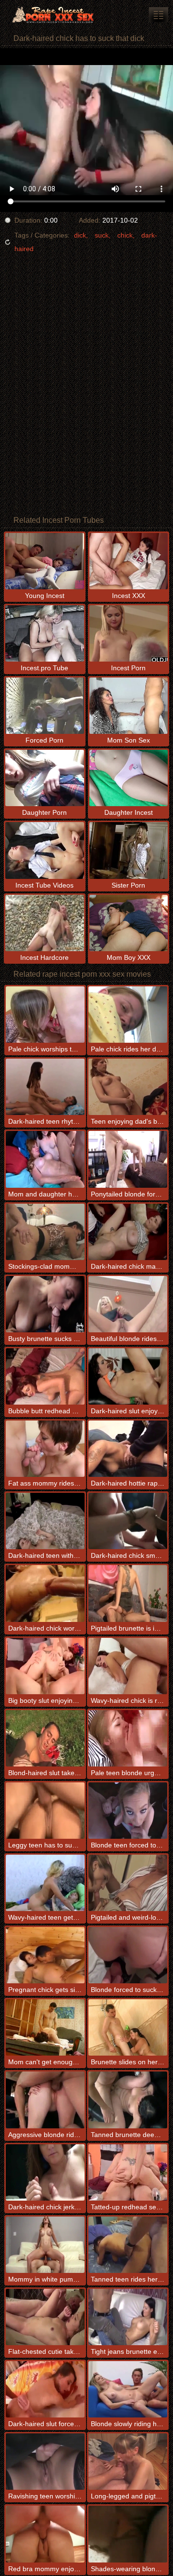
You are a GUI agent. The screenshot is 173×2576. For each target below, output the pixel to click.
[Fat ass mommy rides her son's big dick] (45, 1449)
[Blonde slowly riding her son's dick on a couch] (128, 2389)
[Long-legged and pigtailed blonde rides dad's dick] (128, 2462)
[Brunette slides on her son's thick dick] (128, 2027)
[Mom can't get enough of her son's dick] (45, 2027)
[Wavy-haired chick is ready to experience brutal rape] (128, 1666)
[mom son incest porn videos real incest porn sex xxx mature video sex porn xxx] (159, 15)
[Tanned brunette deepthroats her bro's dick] (128, 2100)
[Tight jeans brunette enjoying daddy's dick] (128, 2317)
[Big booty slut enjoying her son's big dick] (45, 1666)
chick (125, 235)
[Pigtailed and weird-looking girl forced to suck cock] (128, 1883)
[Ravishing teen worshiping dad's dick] (45, 2462)
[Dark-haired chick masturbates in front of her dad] (128, 1232)
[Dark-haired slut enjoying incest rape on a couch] (128, 1376)
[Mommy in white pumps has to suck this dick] (45, 2245)
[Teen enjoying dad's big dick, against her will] (128, 1087)
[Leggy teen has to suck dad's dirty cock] (45, 1811)
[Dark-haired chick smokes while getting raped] (128, 1521)
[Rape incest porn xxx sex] (58, 14)
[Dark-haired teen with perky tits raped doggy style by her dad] (45, 1521)
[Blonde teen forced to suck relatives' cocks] (128, 1811)
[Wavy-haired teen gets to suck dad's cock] (45, 1883)
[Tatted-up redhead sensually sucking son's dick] (128, 2172)
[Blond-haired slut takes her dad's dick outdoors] (45, 1738)
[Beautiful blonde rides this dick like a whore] (128, 1304)
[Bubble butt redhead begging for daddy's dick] (45, 1376)
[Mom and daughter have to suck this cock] (45, 1159)
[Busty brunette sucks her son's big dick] (45, 1304)
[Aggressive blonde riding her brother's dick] (45, 2100)
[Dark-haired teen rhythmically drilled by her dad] (45, 1087)
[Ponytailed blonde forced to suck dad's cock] (128, 1159)
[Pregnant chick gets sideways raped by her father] (45, 1955)
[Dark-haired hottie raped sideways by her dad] (128, 1449)
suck (102, 235)
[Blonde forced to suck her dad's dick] (128, 1955)
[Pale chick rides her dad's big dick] (128, 1015)
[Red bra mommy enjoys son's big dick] (45, 2534)
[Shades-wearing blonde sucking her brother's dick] (128, 2534)
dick (80, 235)
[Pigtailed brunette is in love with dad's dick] (128, 1593)
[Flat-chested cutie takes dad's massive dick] (45, 2317)
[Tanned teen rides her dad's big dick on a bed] (128, 2245)
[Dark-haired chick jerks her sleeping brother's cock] (45, 2172)
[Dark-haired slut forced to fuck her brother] (45, 2389)
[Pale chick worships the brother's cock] (45, 1015)
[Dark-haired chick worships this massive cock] (45, 1593)
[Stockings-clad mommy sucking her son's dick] (45, 1232)
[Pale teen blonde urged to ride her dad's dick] (128, 1738)
